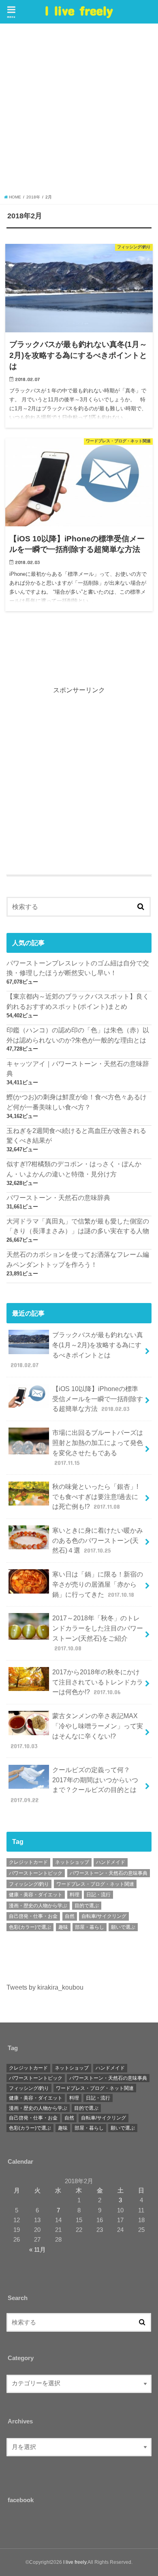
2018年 (33, 197)
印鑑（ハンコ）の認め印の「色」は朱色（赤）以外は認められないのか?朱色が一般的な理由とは (78, 1035)
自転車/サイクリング (104, 1916)
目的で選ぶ (87, 1906)
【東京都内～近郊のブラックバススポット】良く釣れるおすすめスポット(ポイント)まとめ (78, 1001)
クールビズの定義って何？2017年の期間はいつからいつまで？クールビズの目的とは (75, 1785)
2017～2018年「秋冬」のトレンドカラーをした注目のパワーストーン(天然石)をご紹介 (98, 1633)
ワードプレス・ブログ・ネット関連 (95, 1884)
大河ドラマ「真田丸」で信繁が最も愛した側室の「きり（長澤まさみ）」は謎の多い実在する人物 (78, 1226)
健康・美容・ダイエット (36, 1895)
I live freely (79, 10)
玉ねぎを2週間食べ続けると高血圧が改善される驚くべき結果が (76, 1136)
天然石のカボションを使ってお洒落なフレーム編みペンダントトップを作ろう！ (78, 1259)
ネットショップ (72, 1862)
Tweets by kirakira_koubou (45, 1987)
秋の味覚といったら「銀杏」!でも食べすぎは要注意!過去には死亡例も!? (95, 1496)
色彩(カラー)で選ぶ (30, 1927)
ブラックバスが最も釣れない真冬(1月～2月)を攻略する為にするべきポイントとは (77, 1350)
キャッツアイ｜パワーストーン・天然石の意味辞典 (78, 1069)
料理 (75, 1895)
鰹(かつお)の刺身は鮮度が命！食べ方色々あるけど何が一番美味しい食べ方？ (77, 1102)
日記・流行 (98, 1895)
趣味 (63, 1927)
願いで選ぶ (123, 1927)
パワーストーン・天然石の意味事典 (109, 1873)
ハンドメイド (111, 1862)
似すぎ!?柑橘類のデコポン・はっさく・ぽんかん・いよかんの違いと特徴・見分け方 (74, 1169)
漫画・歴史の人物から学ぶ (38, 1906)
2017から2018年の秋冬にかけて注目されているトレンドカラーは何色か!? (98, 1682)
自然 (70, 1916)
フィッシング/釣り (29, 1884)
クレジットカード (28, 1862)
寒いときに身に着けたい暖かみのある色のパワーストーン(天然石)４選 (98, 1540)
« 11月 (37, 2250)
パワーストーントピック (36, 1873)
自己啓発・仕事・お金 (33, 1916)
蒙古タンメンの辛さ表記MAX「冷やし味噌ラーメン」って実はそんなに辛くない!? (77, 1731)
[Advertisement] (79, 111)
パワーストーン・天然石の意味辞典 (58, 1198)
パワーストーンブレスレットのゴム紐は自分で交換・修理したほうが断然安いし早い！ (78, 968)
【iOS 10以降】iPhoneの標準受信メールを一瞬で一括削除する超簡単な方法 (98, 1399)
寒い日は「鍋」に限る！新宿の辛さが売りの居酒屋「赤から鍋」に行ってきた (98, 1584)
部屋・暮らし (90, 1927)
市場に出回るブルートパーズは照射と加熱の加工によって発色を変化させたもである (98, 1447)
